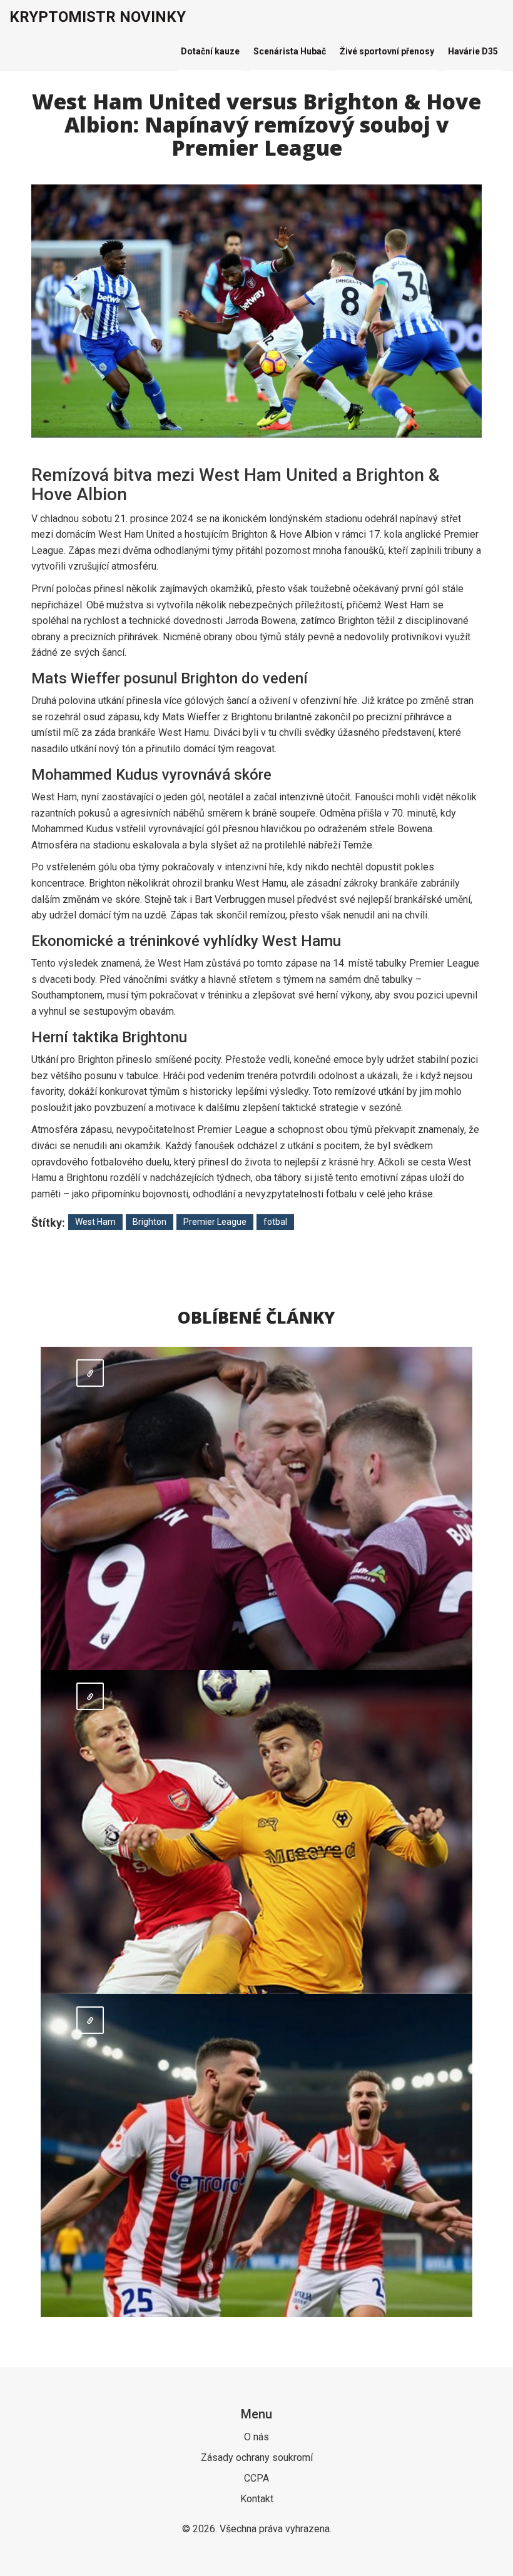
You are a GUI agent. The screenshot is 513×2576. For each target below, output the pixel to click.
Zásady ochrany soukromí (257, 2458)
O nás (256, 2437)
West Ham (95, 1222)
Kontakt (257, 2499)
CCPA (256, 2478)
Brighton (150, 1222)
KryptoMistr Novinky (98, 17)
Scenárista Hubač (290, 51)
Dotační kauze (210, 51)
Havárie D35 (473, 51)
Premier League (215, 1222)
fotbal (275, 1222)
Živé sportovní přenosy (387, 51)
